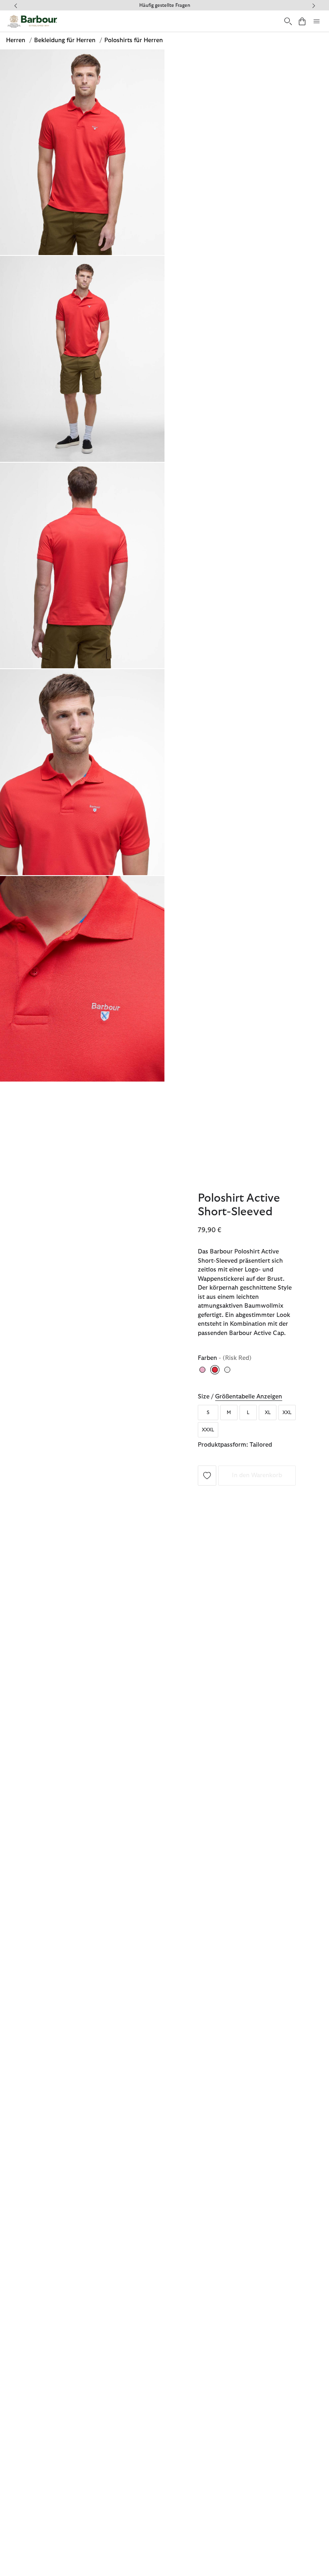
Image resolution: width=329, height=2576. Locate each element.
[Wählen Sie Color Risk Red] (215, 1370)
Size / (240, 1397)
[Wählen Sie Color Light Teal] (228, 1370)
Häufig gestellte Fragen (165, 5)
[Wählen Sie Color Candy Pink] (203, 1370)
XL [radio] (268, 1413)
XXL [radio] (287, 1413)
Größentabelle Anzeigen (249, 1397)
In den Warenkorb (257, 1475)
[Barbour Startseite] (32, 21)
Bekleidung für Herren (66, 40)
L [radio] (248, 1413)
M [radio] (229, 1413)
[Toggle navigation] (317, 21)
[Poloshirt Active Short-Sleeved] (207, 1475)
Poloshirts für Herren (134, 40)
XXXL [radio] (208, 1430)
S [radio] (208, 1413)
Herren (16, 40)
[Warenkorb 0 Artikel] (302, 21)
